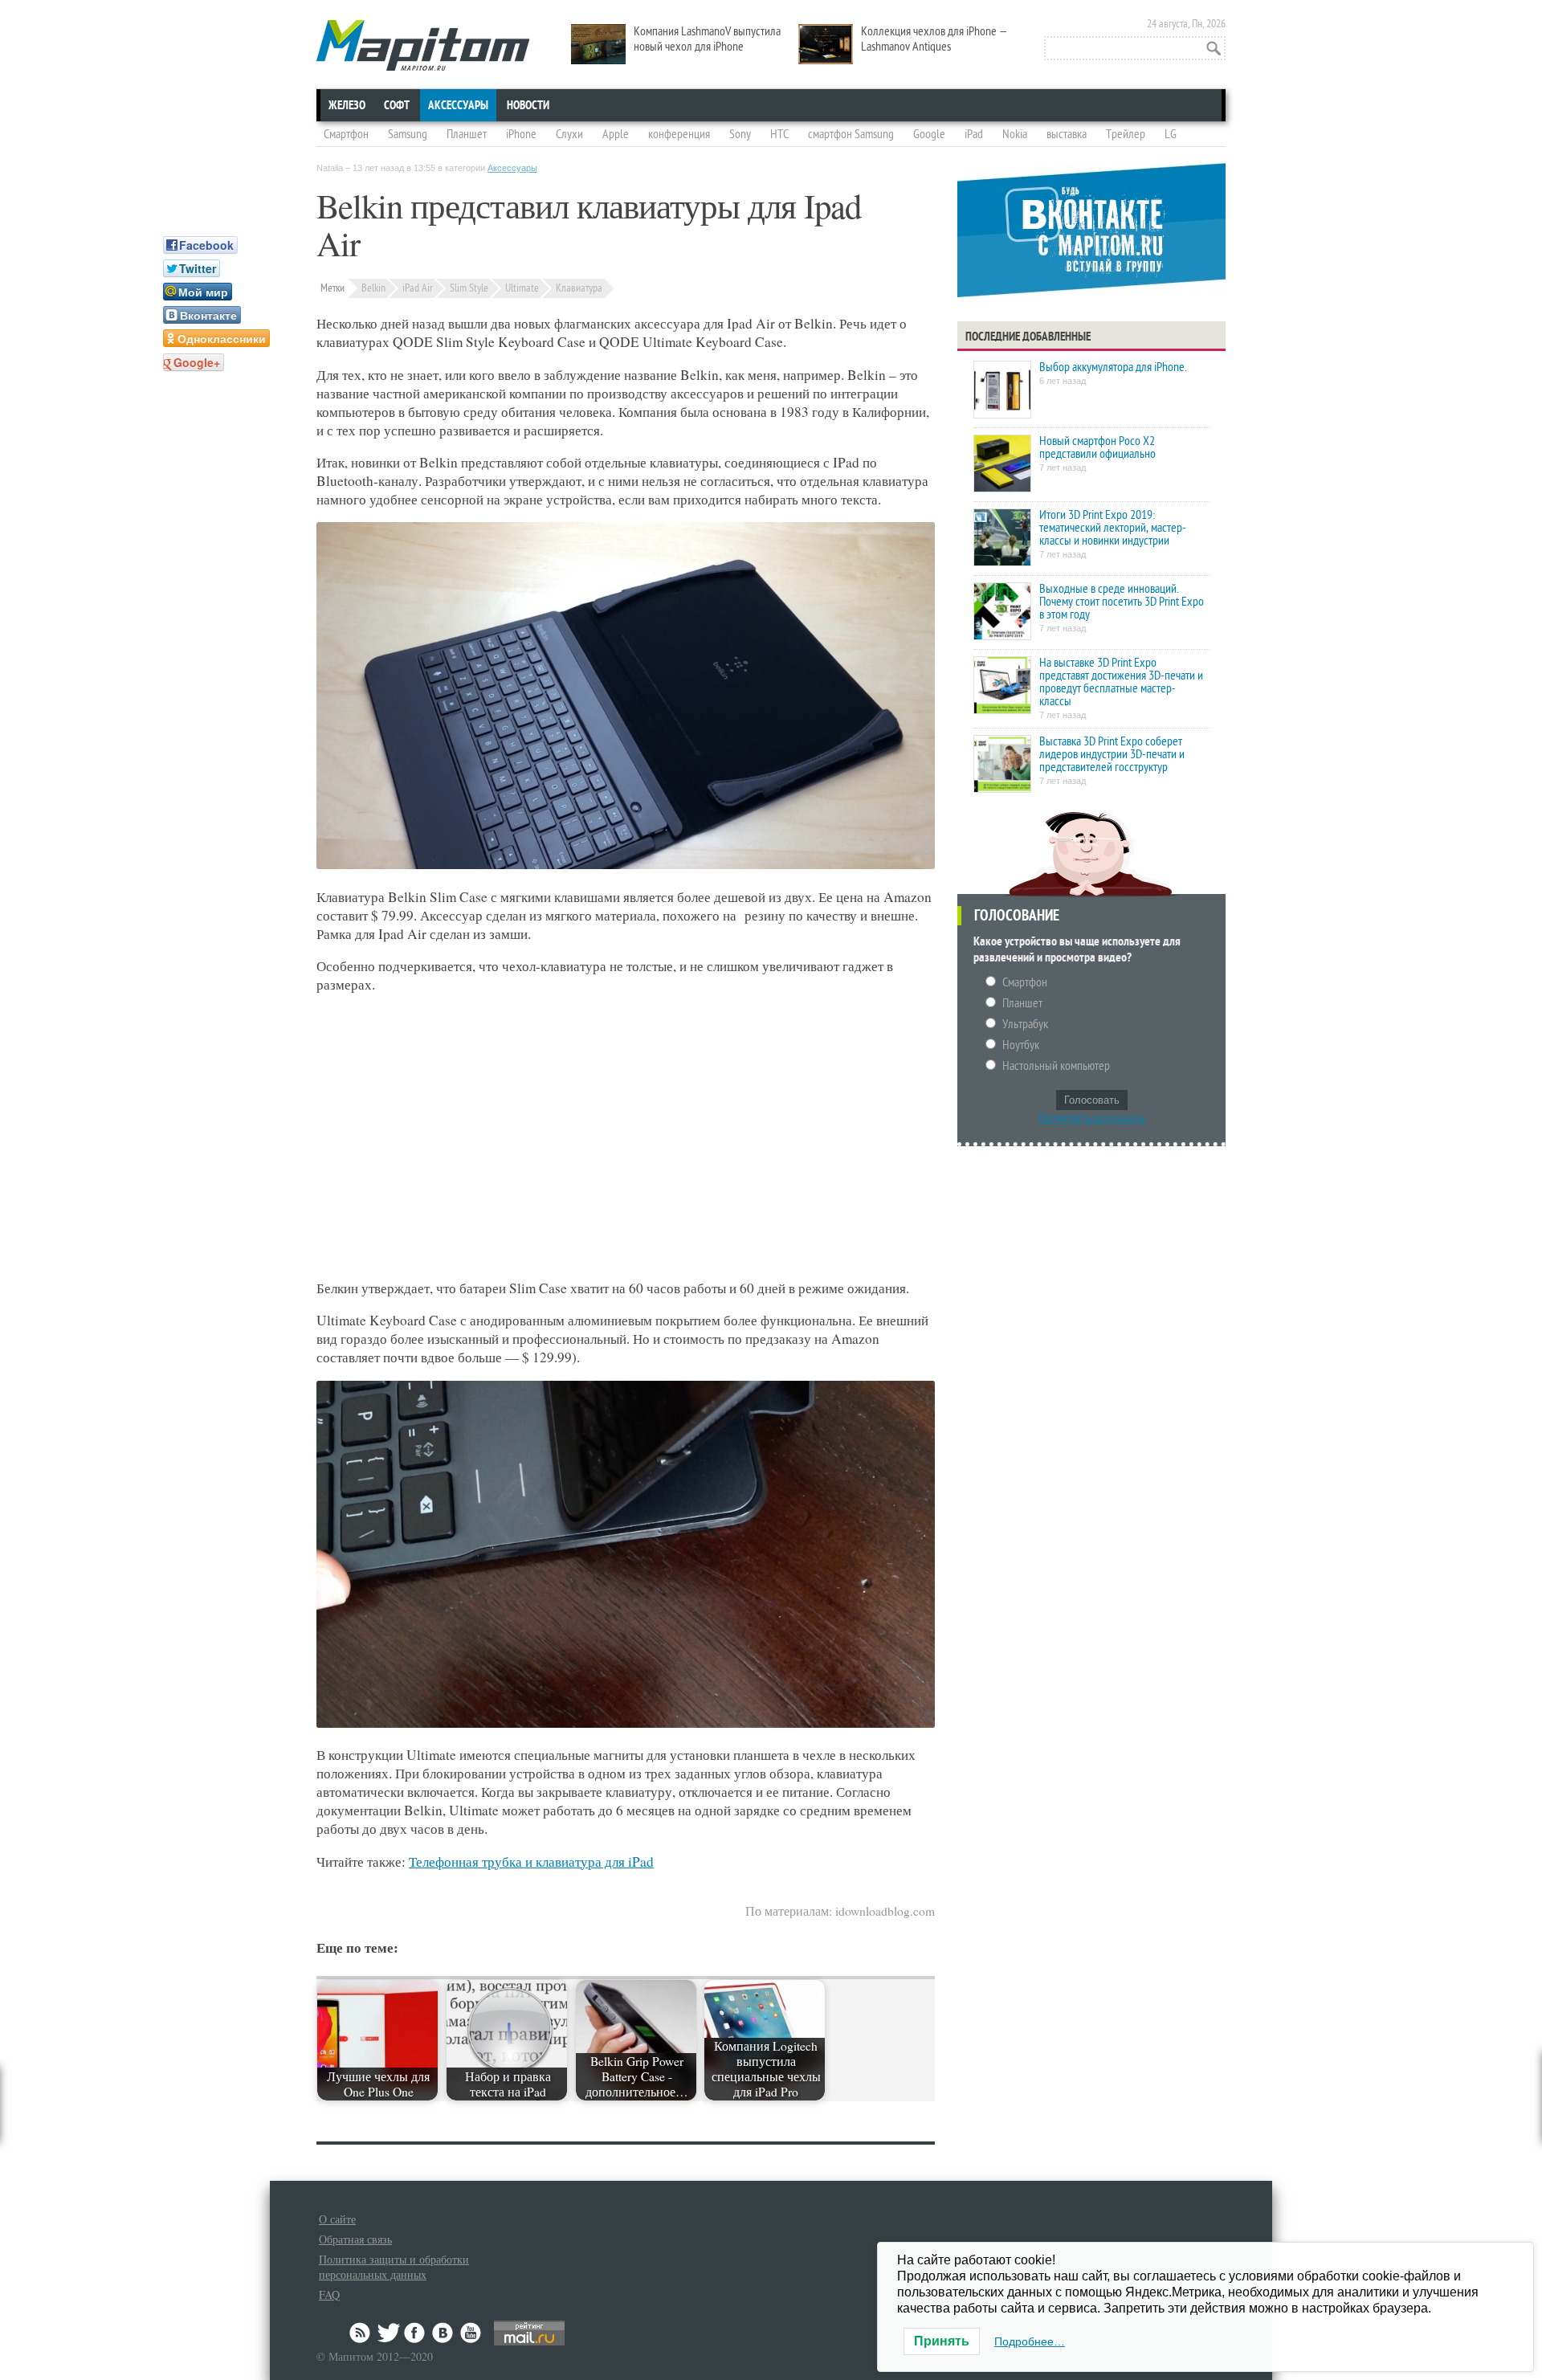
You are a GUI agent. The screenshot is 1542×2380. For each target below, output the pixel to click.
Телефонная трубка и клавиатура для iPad (531, 1862)
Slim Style (469, 288)
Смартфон (346, 134)
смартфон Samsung (851, 134)
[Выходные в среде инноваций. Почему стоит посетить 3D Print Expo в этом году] (1002, 612)
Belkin (373, 288)
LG (1171, 134)
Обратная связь (355, 2239)
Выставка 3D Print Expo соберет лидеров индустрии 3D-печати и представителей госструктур (1112, 754)
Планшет (467, 134)
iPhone (521, 134)
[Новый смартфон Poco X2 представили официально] (1002, 465)
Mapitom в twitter (389, 2333)
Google (929, 134)
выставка (1067, 134)
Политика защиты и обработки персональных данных (394, 2267)
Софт (397, 105)
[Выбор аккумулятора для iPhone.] (1002, 391)
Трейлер (1126, 134)
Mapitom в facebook (416, 2333)
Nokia (1015, 134)
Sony (740, 134)
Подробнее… (1030, 2341)
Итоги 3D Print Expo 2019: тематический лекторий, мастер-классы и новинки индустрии (1113, 528)
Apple (616, 134)
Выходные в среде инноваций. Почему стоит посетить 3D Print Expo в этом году (1122, 602)
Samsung (408, 134)
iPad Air (418, 288)
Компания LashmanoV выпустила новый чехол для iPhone (707, 39)
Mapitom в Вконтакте (443, 2333)
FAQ (329, 2294)
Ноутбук (1021, 1045)
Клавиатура (579, 288)
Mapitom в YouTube (471, 2333)
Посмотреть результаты (1092, 1118)
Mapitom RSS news (361, 2333)
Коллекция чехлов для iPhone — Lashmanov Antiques (934, 39)
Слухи (569, 134)
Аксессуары (458, 105)
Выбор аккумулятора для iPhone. (1113, 367)
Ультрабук (1025, 1024)
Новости (528, 105)
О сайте (337, 2219)
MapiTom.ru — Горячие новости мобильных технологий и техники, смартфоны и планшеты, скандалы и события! (423, 45)
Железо (347, 105)
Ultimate (522, 288)
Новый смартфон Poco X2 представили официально (1097, 447)
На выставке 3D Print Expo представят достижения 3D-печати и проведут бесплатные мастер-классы (1121, 682)
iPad (974, 134)
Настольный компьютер (1056, 1066)
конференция (679, 134)
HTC (779, 134)
